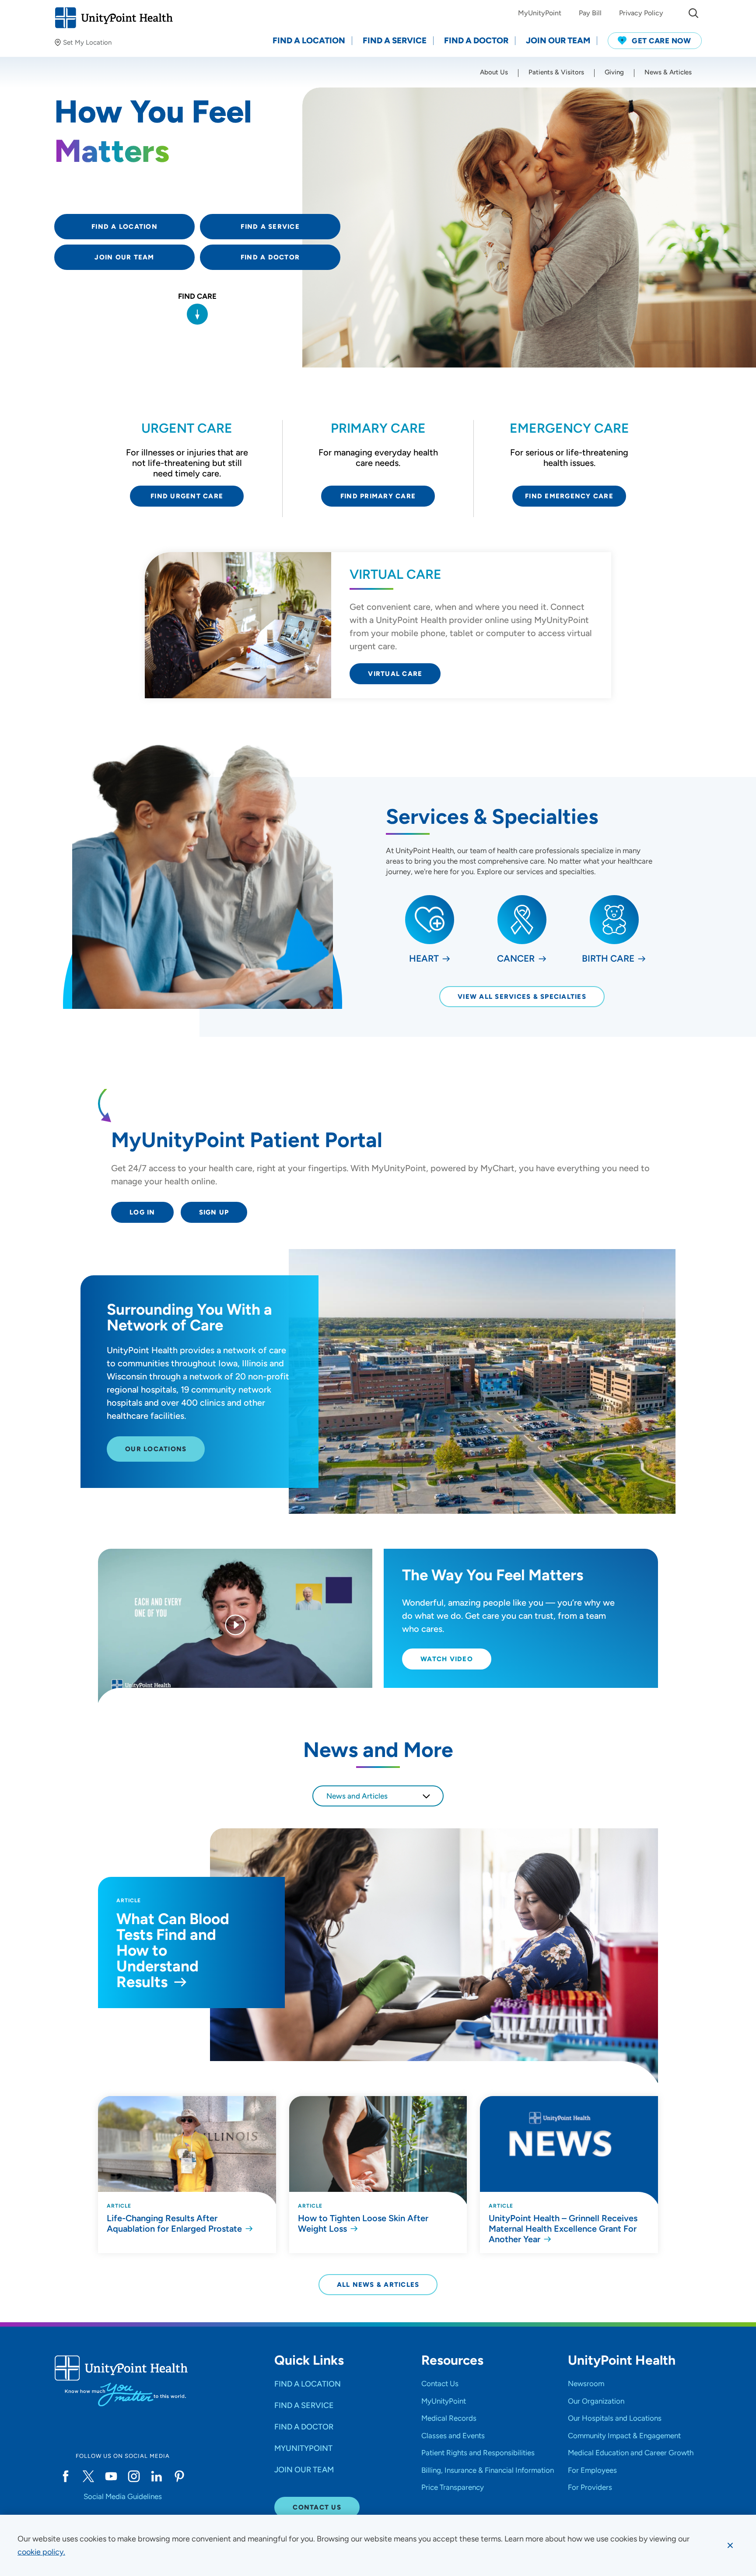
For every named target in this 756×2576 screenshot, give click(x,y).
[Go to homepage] (114, 18)
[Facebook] (66, 2476)
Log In (142, 1212)
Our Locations (156, 1449)
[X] (88, 2476)
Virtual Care (395, 674)
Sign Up (214, 1212)
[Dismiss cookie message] (730, 2545)
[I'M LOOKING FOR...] (693, 13)
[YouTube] (111, 2476)
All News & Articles (378, 2285)
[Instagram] (134, 2476)
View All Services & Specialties (522, 997)
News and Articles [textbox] (357, 1796)
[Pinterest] (179, 2476)
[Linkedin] (157, 2476)
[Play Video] (235, 1626)
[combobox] (378, 1796)
